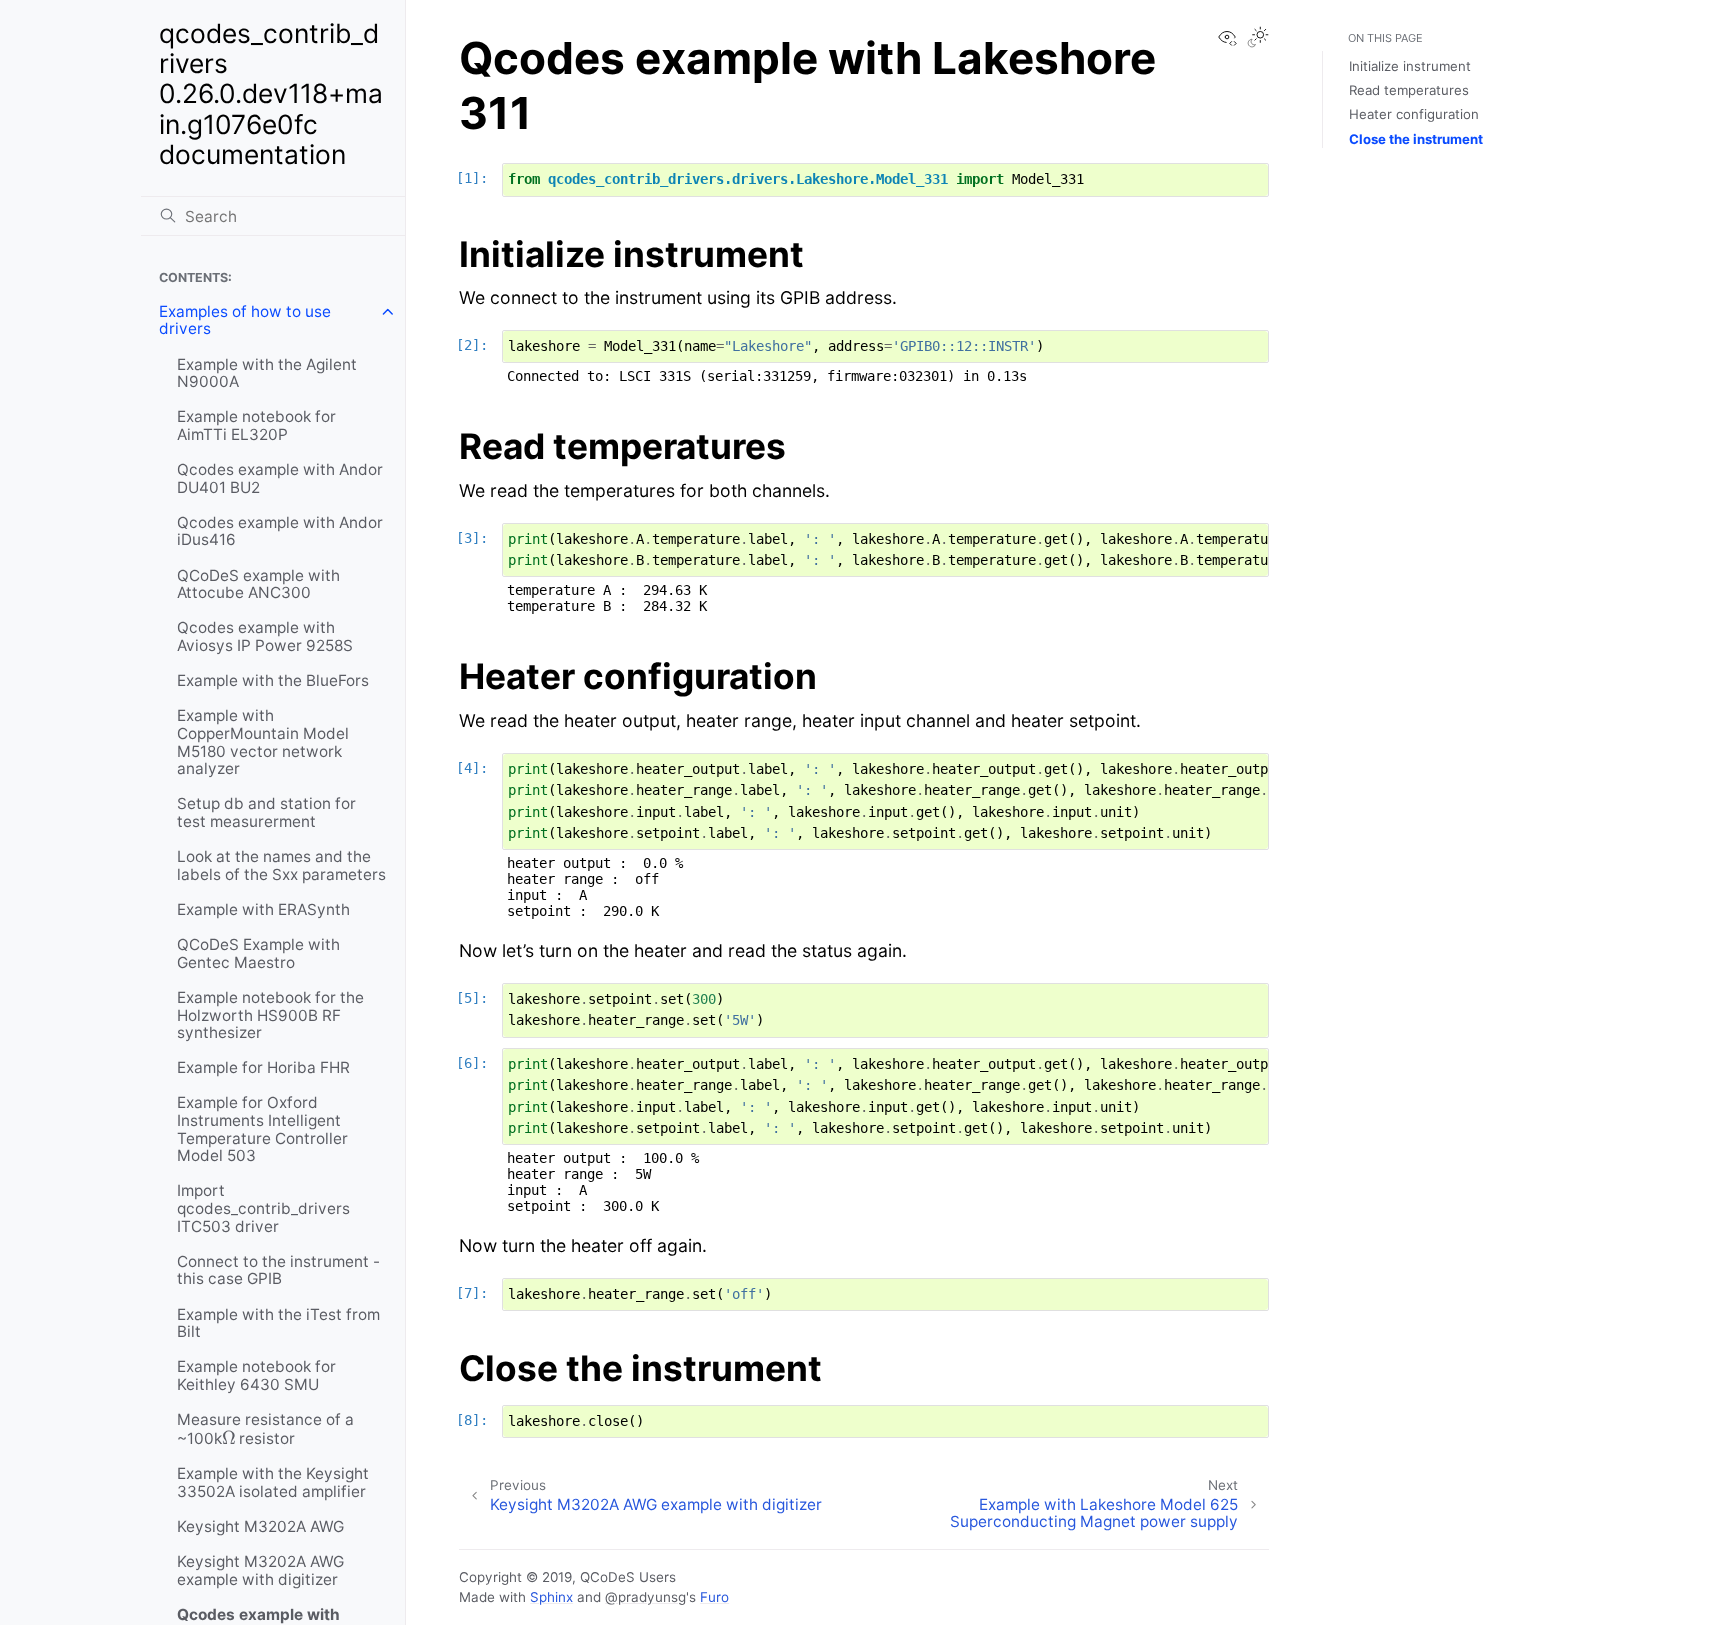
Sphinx (551, 1597)
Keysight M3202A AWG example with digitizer (260, 1570)
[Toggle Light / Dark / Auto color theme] (1258, 39)
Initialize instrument (1410, 66)
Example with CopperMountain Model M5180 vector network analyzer (263, 742)
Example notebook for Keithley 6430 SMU (256, 1375)
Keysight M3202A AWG (260, 1526)
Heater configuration (1414, 114)
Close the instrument (1416, 139)
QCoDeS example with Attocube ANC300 (258, 584)
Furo (714, 1597)
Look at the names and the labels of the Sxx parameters (281, 865)
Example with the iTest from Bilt (278, 1323)
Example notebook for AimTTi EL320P (256, 425)
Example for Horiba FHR (263, 1067)
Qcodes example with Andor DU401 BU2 (280, 478)
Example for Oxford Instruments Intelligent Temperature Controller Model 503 (262, 1129)
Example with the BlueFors (273, 680)
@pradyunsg (645, 1597)
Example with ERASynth (263, 909)
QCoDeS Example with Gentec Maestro (258, 953)
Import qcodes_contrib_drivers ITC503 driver (263, 1208)
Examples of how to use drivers (245, 320)
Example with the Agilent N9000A (267, 373)
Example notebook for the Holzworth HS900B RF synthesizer (270, 1015)
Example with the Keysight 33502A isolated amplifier (273, 1482)
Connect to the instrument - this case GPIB (278, 1270)
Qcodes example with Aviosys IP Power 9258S (265, 636)
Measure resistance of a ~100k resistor (265, 1433)
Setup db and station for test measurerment (266, 812)
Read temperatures (1409, 90)
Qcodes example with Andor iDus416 (280, 531)
